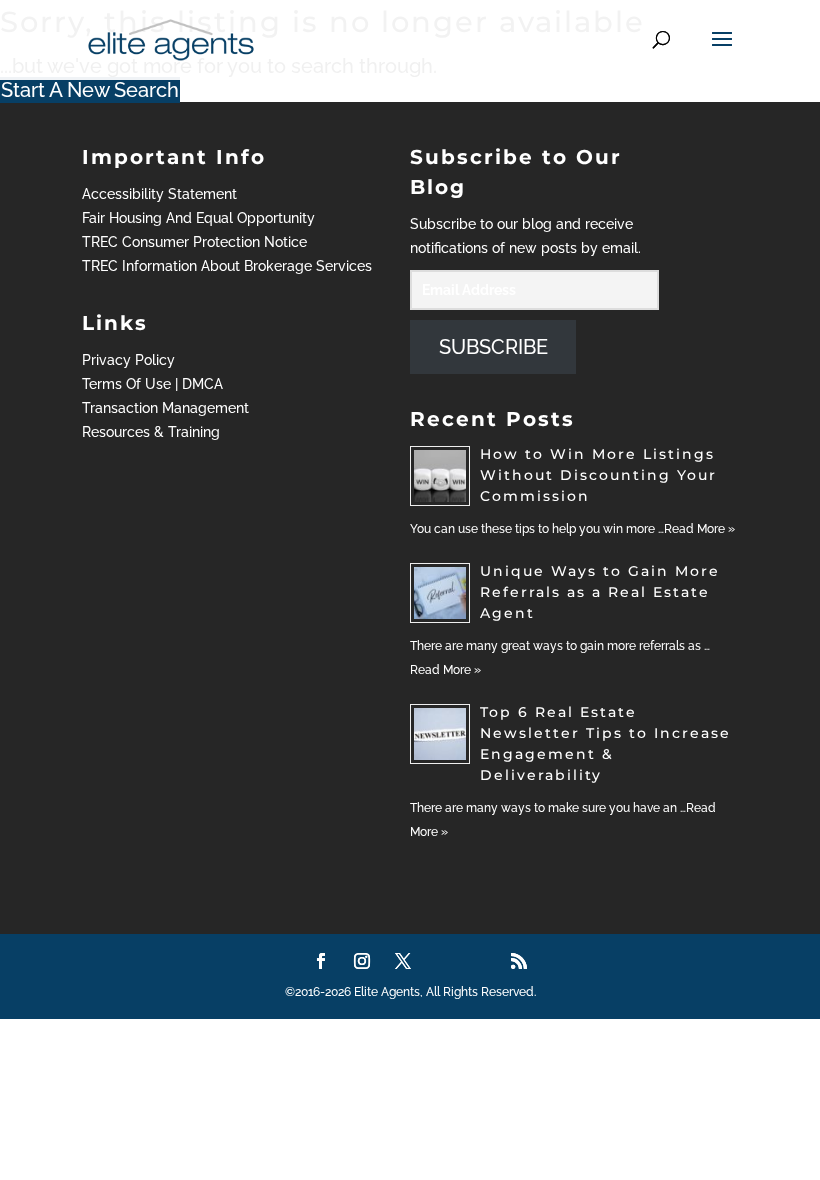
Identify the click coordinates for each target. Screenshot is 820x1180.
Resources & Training (151, 432)
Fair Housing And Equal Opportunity (198, 218)
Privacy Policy (128, 360)
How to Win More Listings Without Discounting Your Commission (598, 475)
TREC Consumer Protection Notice (194, 242)
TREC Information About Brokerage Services (227, 266)
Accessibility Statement (159, 194)
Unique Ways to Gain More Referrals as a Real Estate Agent (600, 592)
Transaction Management (165, 408)
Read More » (699, 529)
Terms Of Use (126, 384)
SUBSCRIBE (493, 347)
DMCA (202, 384)
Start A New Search (90, 90)
